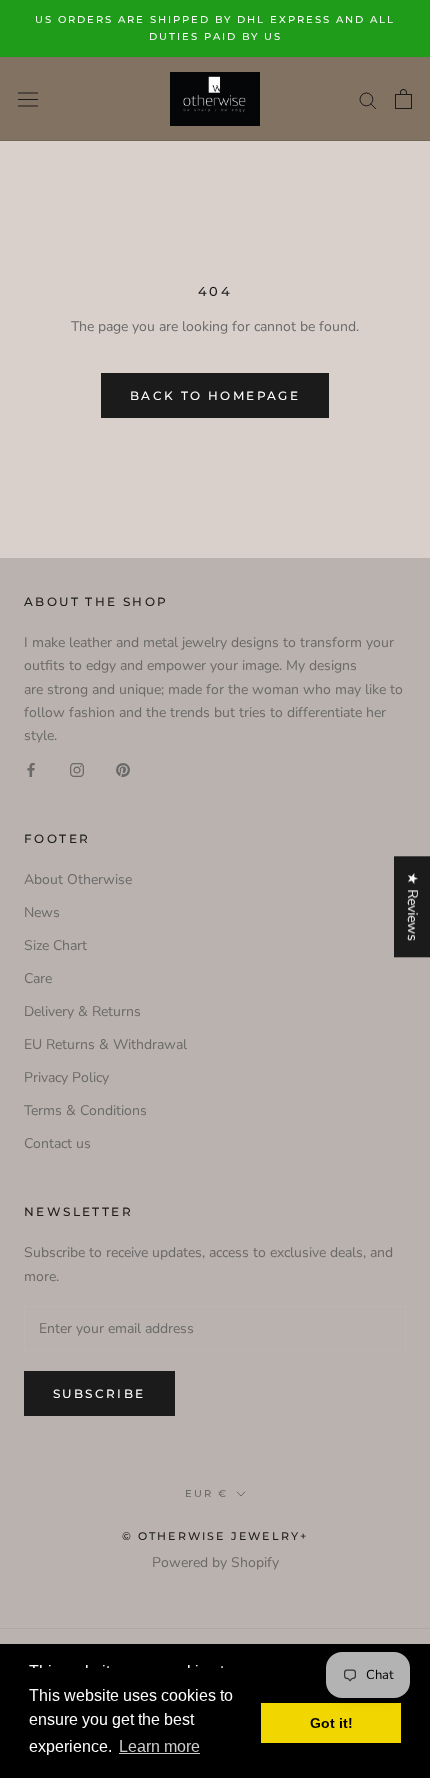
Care (38, 978)
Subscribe (99, 1393)
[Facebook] (31, 769)
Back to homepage (215, 395)
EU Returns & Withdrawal (105, 1044)
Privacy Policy (66, 1077)
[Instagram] (77, 769)
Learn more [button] (159, 1746)
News (42, 912)
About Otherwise (78, 879)
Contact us (57, 1143)
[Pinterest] (123, 769)
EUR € (206, 1493)
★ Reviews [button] (412, 906)
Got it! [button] (331, 1723)
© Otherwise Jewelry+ (215, 1536)
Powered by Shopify (215, 1562)
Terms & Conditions (85, 1110)
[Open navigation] (28, 98)
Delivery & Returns (82, 1011)
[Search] (368, 99)
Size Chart (55, 945)
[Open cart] (403, 99)
